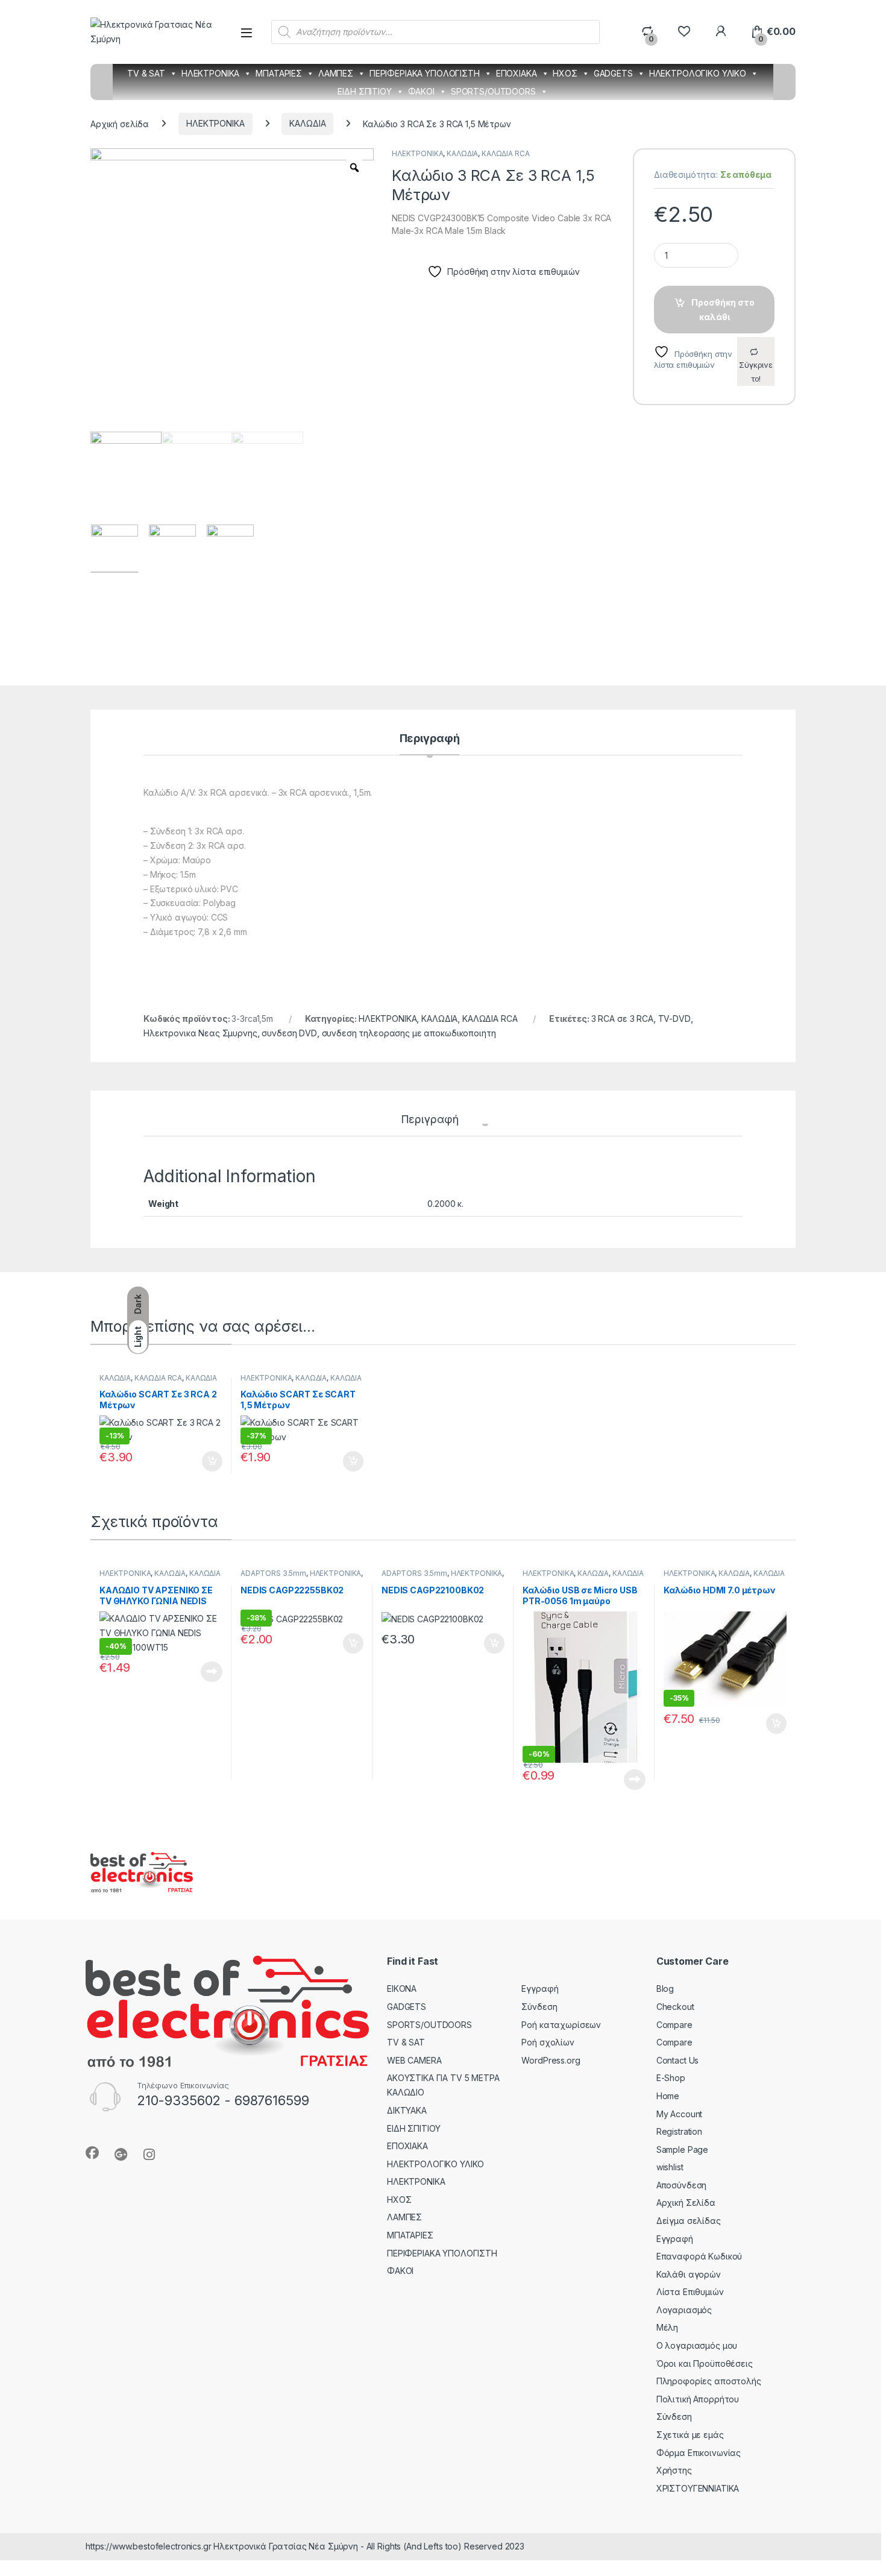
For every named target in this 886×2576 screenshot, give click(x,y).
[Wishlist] (684, 32)
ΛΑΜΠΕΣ (336, 73)
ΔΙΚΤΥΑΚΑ (407, 2110)
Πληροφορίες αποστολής (709, 2381)
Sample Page (682, 2149)
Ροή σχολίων (548, 2042)
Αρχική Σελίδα (686, 2203)
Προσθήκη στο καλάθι (723, 310)
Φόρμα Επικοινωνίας (699, 2453)
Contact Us (678, 2060)
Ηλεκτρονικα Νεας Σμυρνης (200, 1033)
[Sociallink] (92, 2153)
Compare (674, 2025)
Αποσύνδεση (682, 2185)
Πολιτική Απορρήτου (698, 2399)
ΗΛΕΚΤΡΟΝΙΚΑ (210, 73)
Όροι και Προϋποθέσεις (705, 2363)
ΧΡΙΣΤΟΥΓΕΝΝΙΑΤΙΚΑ (698, 2488)
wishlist (670, 2167)
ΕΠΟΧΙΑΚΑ (517, 73)
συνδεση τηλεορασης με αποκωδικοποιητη (409, 1033)
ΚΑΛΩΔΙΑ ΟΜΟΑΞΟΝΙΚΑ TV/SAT (160, 1577)
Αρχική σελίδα (120, 123)
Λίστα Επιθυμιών (690, 2292)
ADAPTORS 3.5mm (273, 1573)
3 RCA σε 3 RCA (622, 1019)
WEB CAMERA (414, 2060)
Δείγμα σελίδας (689, 2221)
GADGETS (613, 73)
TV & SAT (146, 73)
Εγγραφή (540, 1989)
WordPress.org (551, 2060)
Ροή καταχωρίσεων (561, 2025)
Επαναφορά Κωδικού (699, 2256)
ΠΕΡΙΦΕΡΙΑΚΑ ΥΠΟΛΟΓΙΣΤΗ (425, 73)
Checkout (675, 2007)
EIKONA (402, 1989)
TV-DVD (674, 1019)
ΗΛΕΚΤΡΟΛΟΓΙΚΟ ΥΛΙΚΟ (698, 73)
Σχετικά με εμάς (690, 2435)
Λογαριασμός (684, 2310)
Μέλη (667, 2327)
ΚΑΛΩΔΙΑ (307, 123)
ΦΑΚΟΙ (421, 91)
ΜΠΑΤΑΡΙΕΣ (279, 73)
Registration (679, 2131)
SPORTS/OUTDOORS (493, 91)
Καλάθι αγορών (689, 2274)
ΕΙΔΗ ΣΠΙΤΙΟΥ (364, 91)
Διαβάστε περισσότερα (195, 1672)
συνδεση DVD (289, 1033)
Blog (665, 1989)
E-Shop (671, 2078)
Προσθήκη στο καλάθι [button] (202, 1461)
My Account (680, 2114)
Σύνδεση (539, 2007)
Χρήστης (674, 2470)
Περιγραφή (430, 739)
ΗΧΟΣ (565, 73)
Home (668, 2096)
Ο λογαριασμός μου (697, 2345)
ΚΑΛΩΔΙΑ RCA (505, 153)
